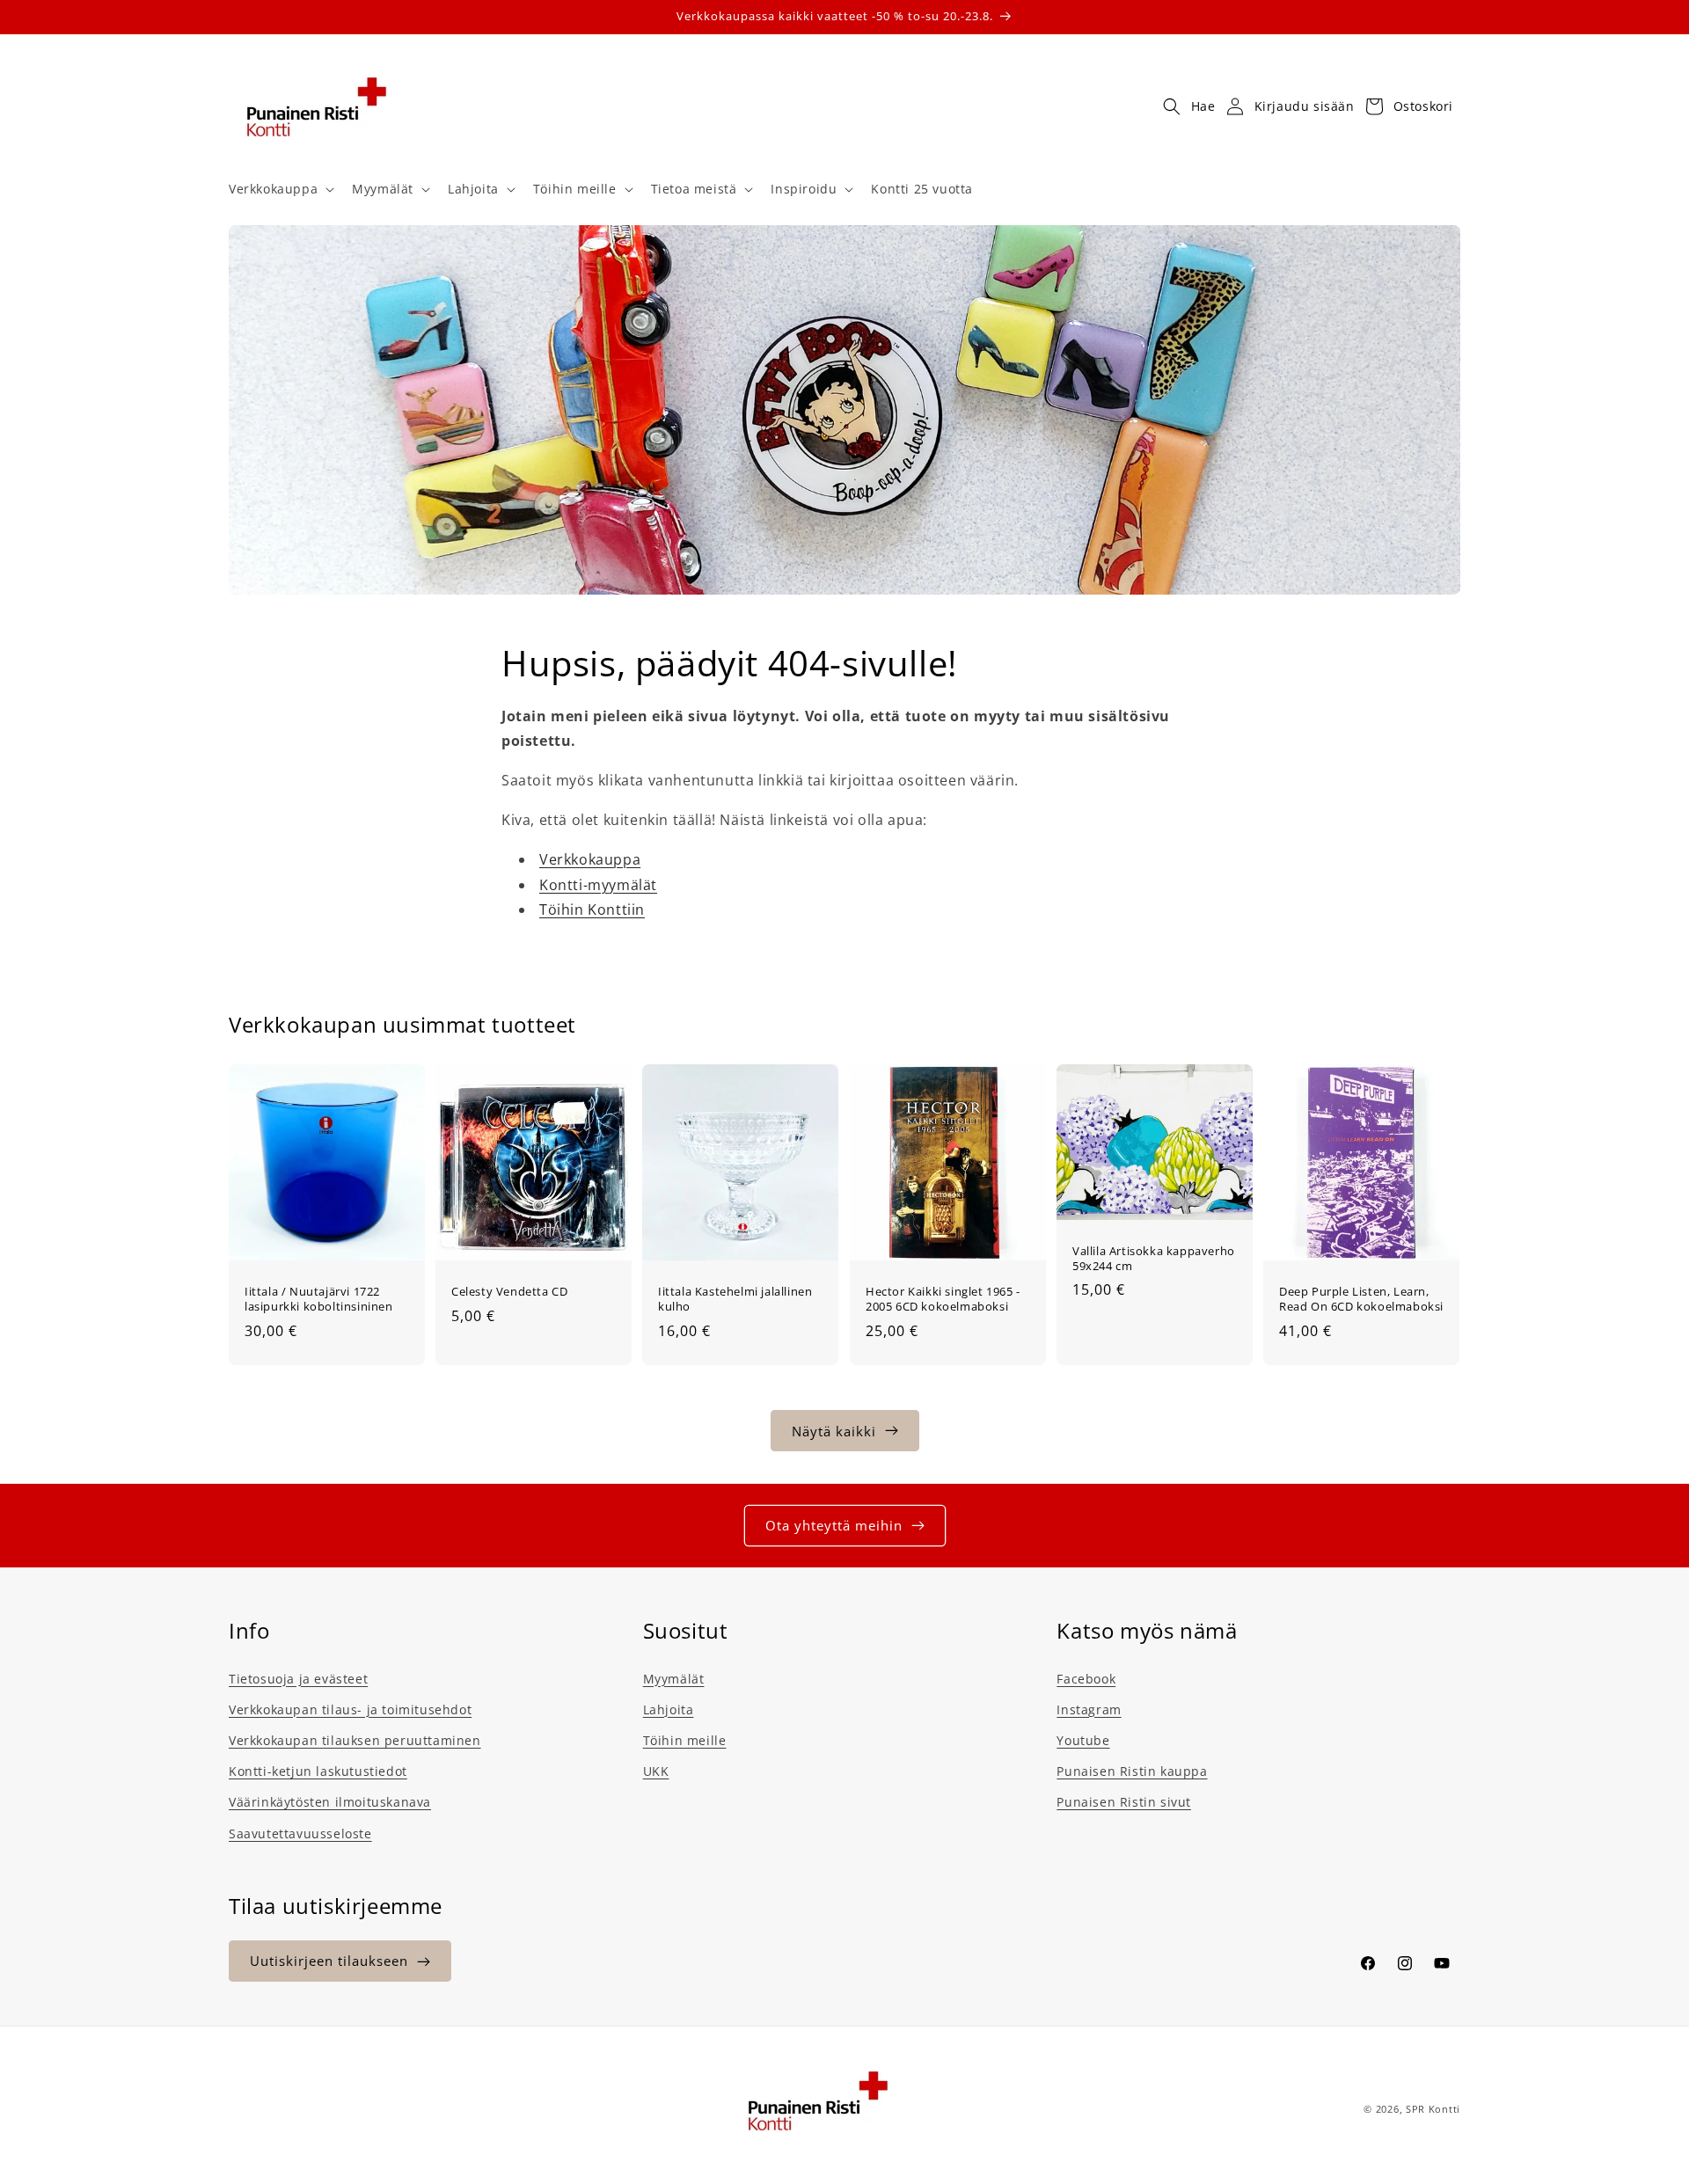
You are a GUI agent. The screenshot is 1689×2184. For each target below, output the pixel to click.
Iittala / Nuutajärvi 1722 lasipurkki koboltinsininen (319, 1300)
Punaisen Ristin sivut (1124, 1801)
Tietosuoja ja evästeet (298, 1678)
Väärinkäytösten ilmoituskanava (330, 1801)
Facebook (1086, 1678)
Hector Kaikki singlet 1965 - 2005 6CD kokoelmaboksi (943, 1300)
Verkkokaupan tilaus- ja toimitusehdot (350, 1709)
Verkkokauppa (590, 859)
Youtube (1083, 1739)
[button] (280, 189)
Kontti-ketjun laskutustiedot (318, 1770)
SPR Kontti (1433, 2109)
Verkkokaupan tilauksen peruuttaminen (355, 1739)
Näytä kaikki (834, 1430)
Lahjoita (669, 1709)
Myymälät (674, 1678)
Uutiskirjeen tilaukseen (329, 1961)
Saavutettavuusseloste (300, 1833)
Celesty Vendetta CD (509, 1293)
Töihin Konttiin (592, 910)
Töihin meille (685, 1739)
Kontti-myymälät (598, 885)
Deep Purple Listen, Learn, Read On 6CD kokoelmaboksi (1361, 1300)
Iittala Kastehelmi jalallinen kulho (735, 1300)
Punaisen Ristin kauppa (1132, 1770)
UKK (656, 1770)
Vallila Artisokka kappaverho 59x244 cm (1154, 1259)
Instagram (1089, 1709)
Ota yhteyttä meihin (834, 1525)
